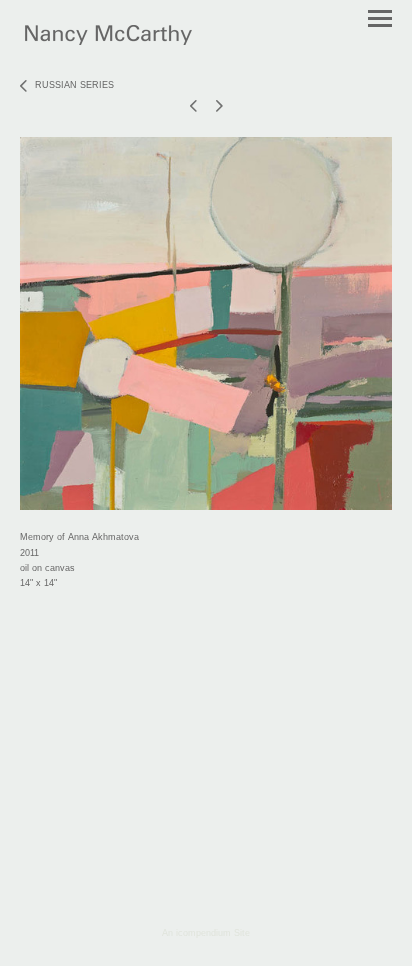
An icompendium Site (206, 933)
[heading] (108, 41)
